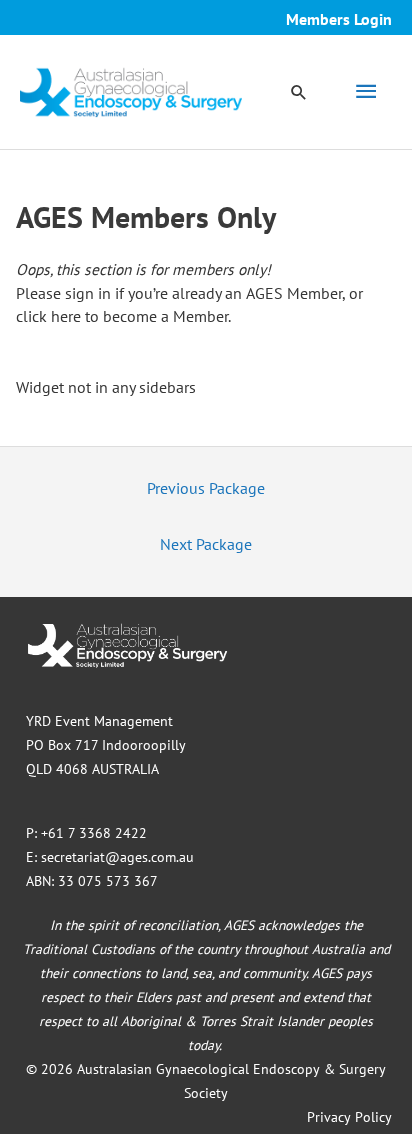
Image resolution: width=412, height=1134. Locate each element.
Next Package (206, 544)
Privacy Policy (349, 1117)
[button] (299, 92)
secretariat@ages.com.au (117, 857)
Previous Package (206, 488)
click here (48, 316)
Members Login (339, 19)
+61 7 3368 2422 (94, 833)
